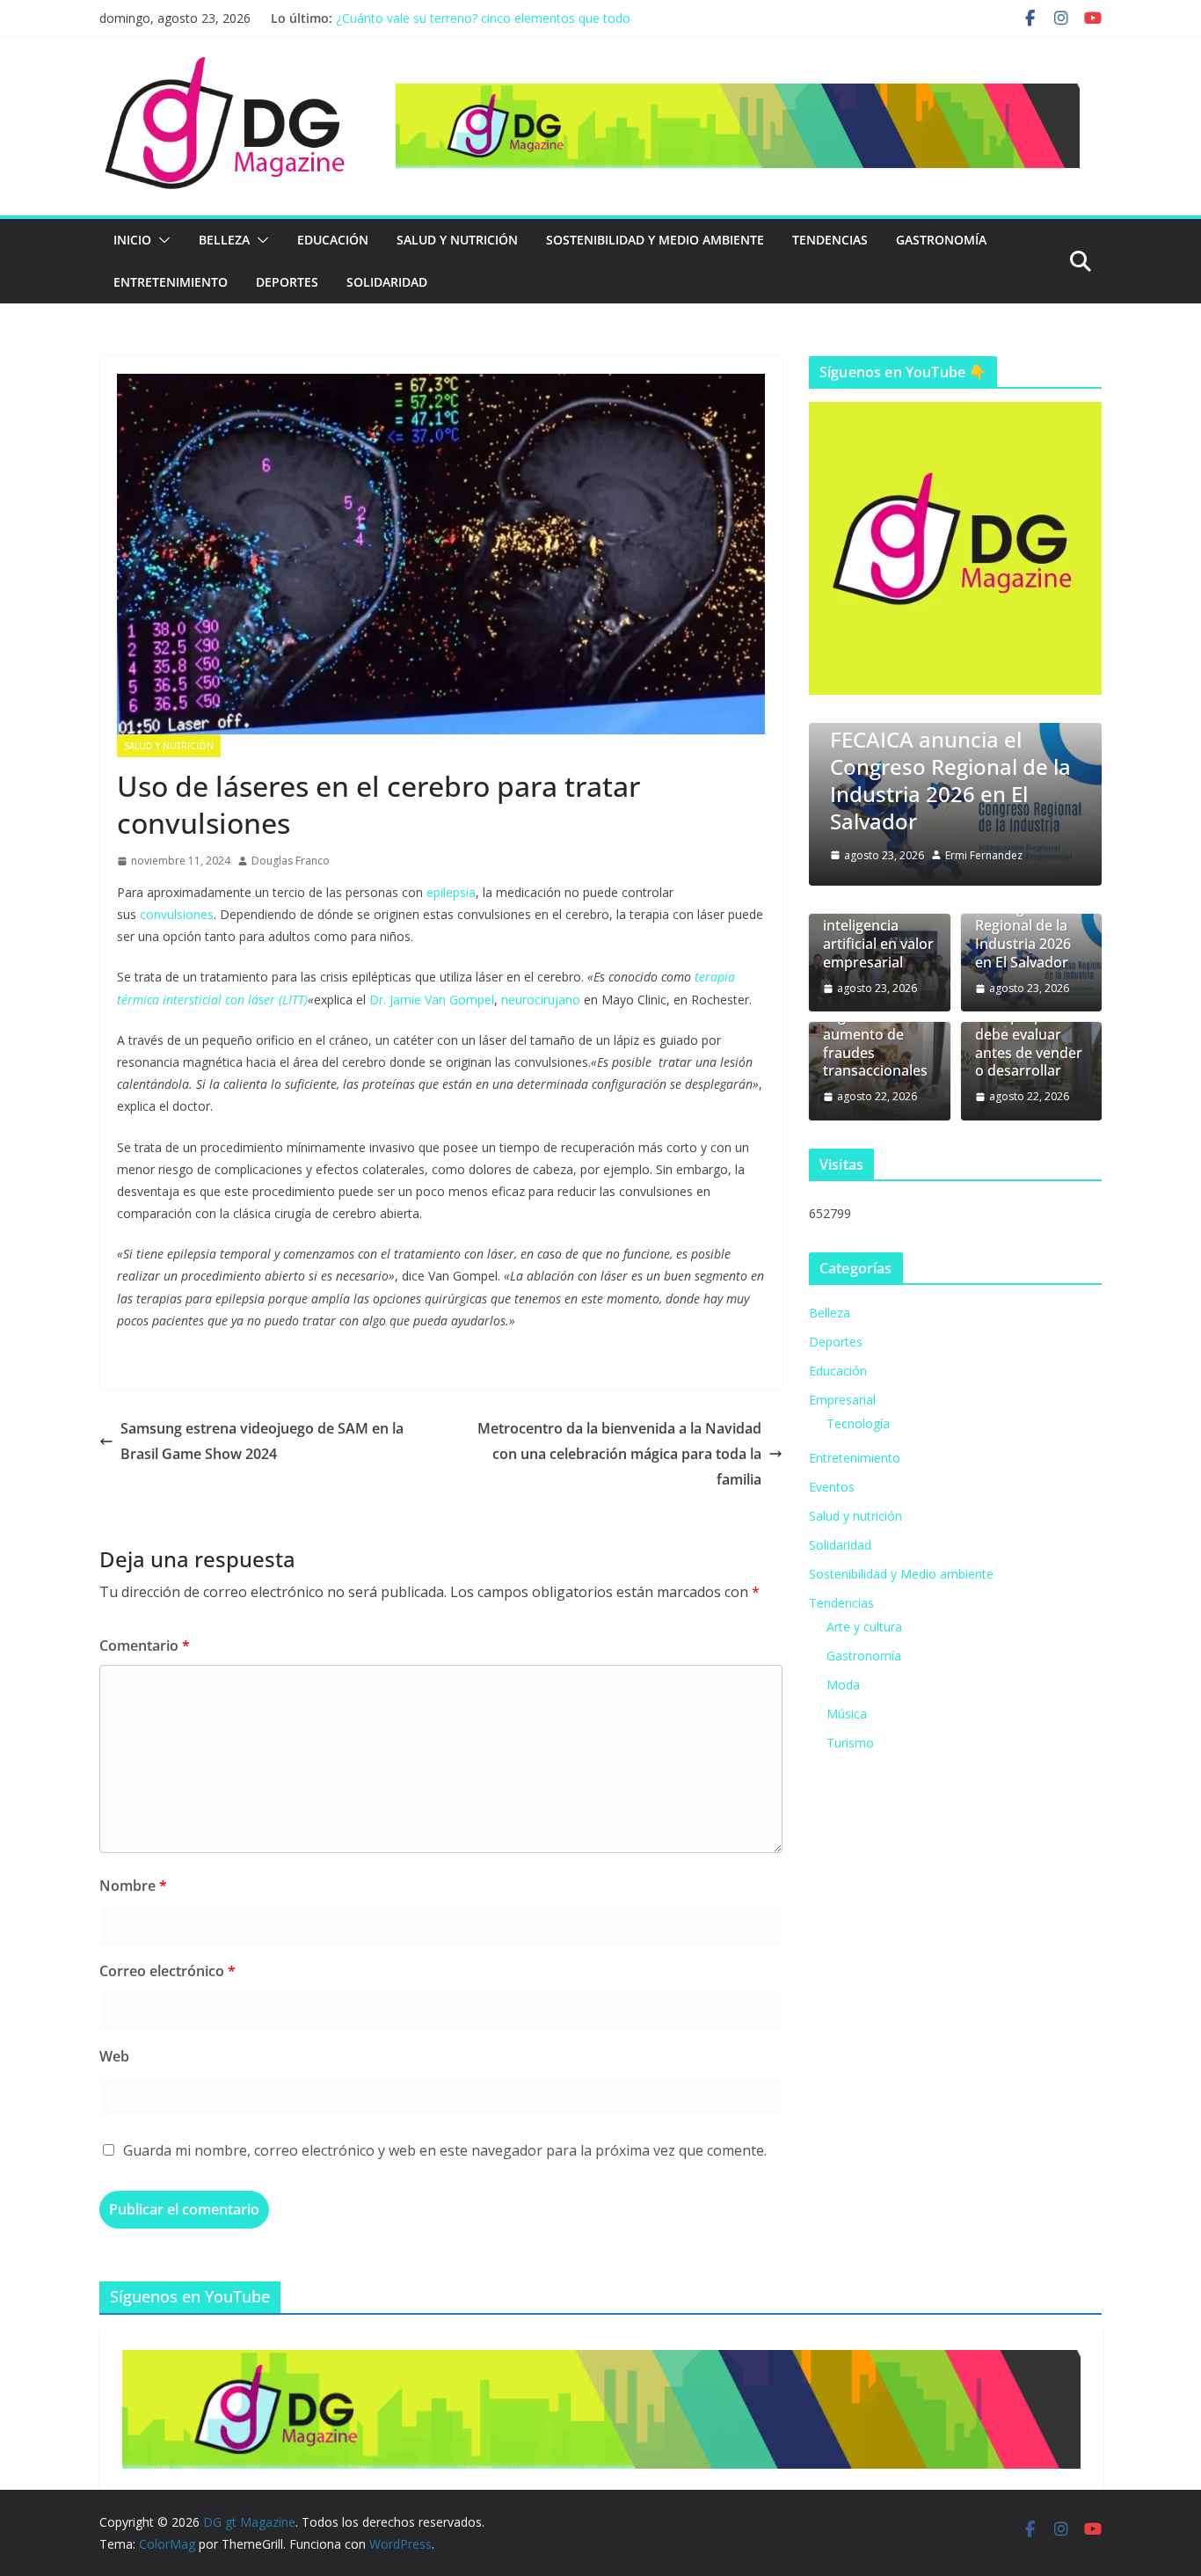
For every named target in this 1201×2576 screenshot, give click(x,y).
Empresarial (842, 1400)
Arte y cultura (864, 1627)
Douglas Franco (291, 861)
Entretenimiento (171, 282)
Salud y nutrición (457, 240)
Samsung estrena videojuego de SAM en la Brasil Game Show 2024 (262, 1441)
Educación (333, 240)
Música (847, 1714)
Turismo (850, 1743)
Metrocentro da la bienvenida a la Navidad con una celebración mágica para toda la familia (619, 1454)
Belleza (224, 240)
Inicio (132, 240)
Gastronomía (941, 240)
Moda (843, 1685)
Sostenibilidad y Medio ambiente (655, 240)
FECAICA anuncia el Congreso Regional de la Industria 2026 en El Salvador (950, 781)
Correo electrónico (167, 1971)
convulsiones (177, 914)
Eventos (832, 1487)
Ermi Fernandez (984, 855)
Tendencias (830, 240)
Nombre (133, 1886)
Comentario (145, 1646)
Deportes (287, 282)
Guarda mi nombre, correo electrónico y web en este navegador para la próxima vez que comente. (445, 2150)
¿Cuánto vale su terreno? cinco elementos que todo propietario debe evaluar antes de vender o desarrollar (491, 27)
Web (114, 2056)
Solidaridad (387, 282)
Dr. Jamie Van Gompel (432, 1000)
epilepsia (451, 892)
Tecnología (858, 1423)
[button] (161, 240)
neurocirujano (541, 1000)
